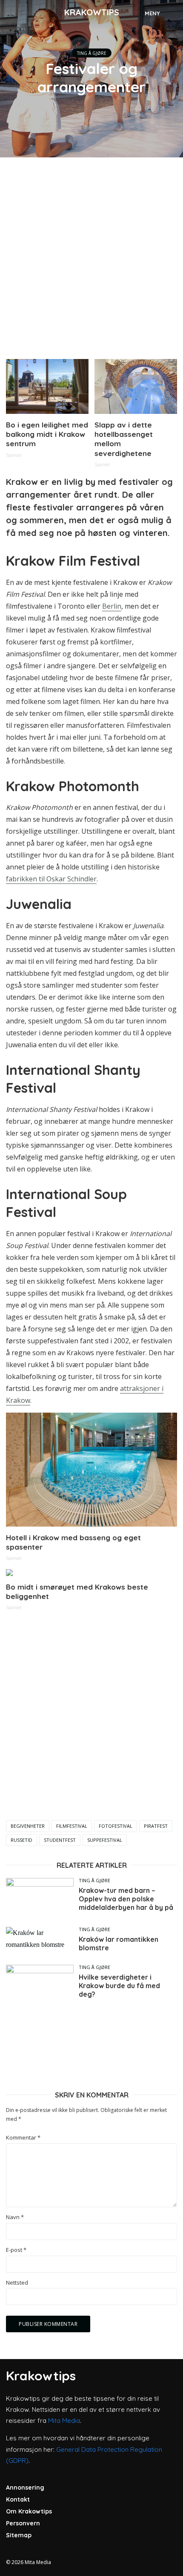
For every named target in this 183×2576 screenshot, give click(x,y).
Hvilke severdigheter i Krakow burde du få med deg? (119, 1986)
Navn (15, 2217)
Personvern (23, 2523)
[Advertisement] (91, 255)
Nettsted (17, 2283)
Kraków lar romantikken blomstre (119, 1943)
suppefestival (105, 1840)
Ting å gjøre (92, 53)
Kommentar (23, 2138)
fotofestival (116, 1826)
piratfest (156, 1826)
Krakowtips (92, 12)
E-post (16, 2250)
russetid (21, 1840)
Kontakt (18, 2499)
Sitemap (19, 2535)
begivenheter (28, 1826)
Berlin (112, 606)
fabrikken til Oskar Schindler (51, 879)
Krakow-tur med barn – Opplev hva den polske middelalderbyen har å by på (126, 1899)
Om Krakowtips (29, 2511)
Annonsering (25, 2488)
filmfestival (72, 1826)
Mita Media (64, 2421)
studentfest (60, 1840)
